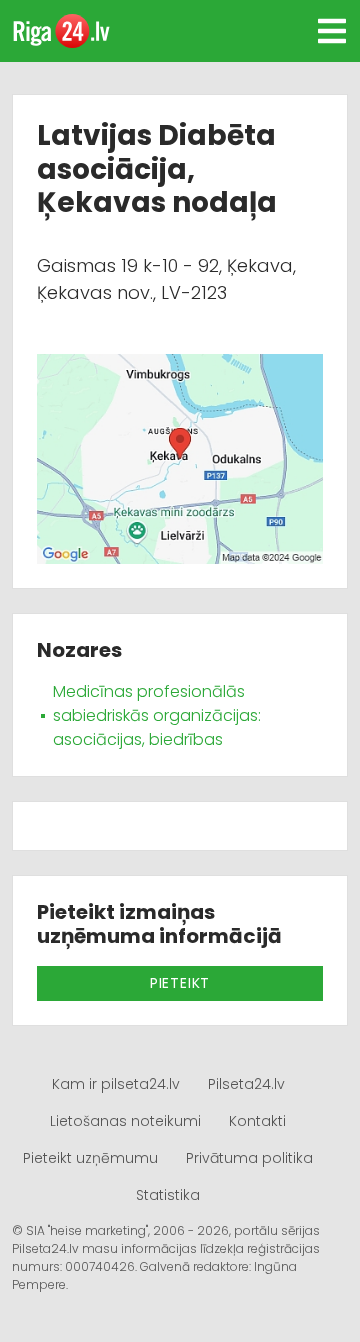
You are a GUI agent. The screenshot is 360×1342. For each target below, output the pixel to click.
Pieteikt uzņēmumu (90, 1158)
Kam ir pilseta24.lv (116, 1084)
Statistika (168, 1195)
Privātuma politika (249, 1158)
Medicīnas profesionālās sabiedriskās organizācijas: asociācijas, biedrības (157, 715)
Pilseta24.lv (246, 1084)
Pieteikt (180, 983)
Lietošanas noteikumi (125, 1121)
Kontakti (257, 1121)
